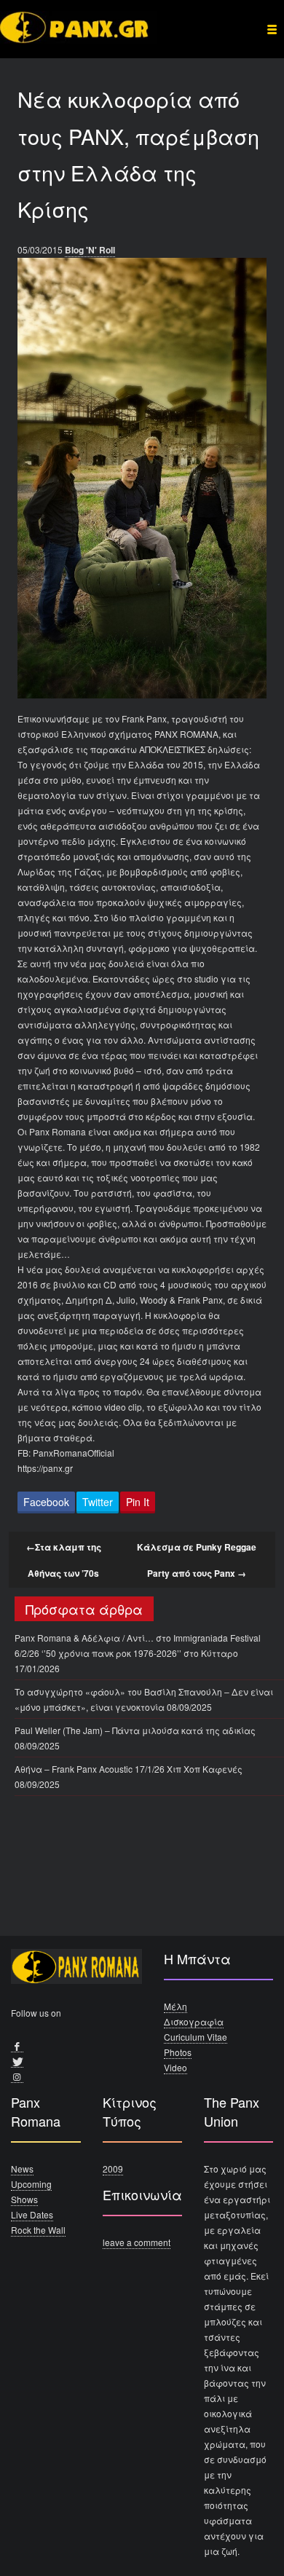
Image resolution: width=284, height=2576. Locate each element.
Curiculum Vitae (196, 2037)
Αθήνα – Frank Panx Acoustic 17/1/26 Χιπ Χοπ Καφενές (129, 1769)
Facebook (46, 1502)
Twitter (98, 1502)
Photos (178, 2052)
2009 (113, 2169)
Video (175, 2067)
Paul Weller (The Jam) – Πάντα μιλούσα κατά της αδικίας (135, 1730)
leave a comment (137, 2242)
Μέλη (175, 2006)
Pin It (138, 1502)
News (22, 2169)
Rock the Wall (38, 2230)
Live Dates (32, 2214)
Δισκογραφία (194, 2021)
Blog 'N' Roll (90, 250)
